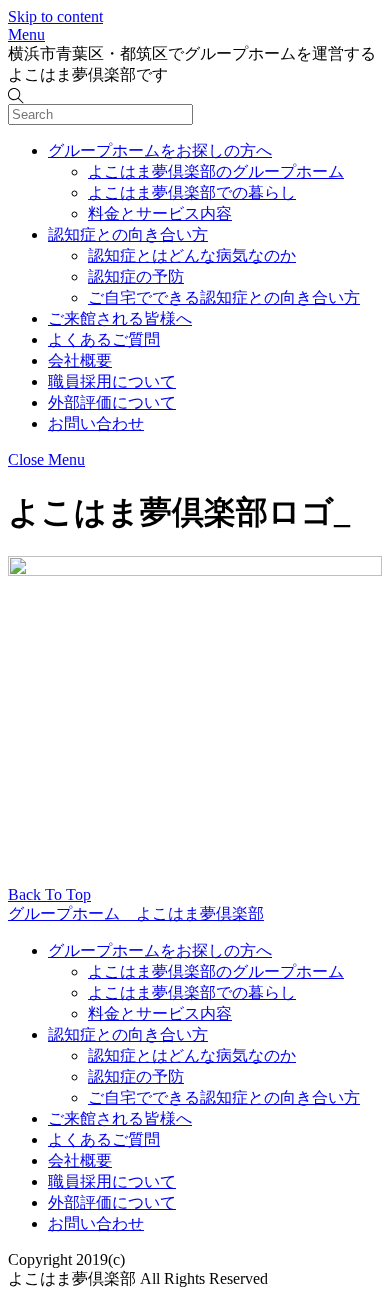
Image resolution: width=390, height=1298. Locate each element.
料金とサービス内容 (160, 213)
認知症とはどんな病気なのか (192, 255)
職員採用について (112, 381)
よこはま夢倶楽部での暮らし (192, 192)
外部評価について (112, 402)
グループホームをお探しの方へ (160, 150)
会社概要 (80, 360)
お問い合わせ (96, 423)
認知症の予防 (136, 276)
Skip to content (55, 16)
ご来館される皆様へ (120, 318)
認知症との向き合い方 (128, 234)
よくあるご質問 (104, 339)
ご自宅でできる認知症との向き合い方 (224, 297)
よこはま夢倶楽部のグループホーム (216, 171)
